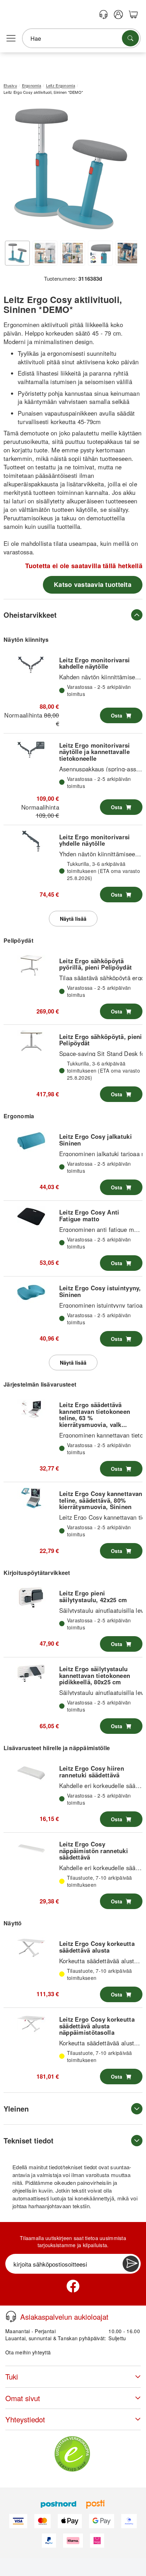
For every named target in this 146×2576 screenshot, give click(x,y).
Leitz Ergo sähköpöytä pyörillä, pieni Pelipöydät (96, 964)
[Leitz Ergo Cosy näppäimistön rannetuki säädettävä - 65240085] (31, 1849)
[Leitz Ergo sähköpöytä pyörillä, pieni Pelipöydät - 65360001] (31, 965)
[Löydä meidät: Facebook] (73, 2286)
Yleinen (16, 2109)
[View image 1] (17, 253)
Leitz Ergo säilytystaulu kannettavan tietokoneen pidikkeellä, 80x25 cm (95, 1675)
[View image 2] (45, 253)
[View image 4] (100, 253)
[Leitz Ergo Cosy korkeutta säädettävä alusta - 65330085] (31, 1948)
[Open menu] (11, 39)
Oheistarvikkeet (30, 615)
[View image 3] (73, 253)
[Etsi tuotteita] (130, 38)
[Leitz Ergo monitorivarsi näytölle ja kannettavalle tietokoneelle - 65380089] (31, 749)
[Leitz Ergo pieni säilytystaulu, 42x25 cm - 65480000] (31, 1598)
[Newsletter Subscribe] (131, 2264)
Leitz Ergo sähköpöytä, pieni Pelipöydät (101, 1040)
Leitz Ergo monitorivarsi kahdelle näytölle (95, 663)
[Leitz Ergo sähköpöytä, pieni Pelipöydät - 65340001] (31, 1041)
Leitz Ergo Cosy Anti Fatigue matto (89, 1215)
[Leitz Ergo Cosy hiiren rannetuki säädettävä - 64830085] (31, 1773)
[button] (70, 169)
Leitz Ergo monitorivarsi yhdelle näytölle (95, 840)
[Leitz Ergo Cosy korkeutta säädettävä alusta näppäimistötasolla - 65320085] (31, 2024)
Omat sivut (23, 2398)
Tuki (12, 2377)
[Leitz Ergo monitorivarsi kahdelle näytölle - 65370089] (31, 664)
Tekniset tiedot (29, 2140)
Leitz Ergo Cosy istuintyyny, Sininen (100, 1291)
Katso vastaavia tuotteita (93, 584)
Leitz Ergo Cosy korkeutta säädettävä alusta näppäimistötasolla (97, 2026)
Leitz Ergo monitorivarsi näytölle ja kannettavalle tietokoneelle (95, 752)
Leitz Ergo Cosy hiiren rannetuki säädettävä (92, 1771)
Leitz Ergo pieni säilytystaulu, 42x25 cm (93, 1596)
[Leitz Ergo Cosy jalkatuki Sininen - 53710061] (31, 1141)
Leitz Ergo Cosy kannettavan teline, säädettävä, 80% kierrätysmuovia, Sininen (101, 1500)
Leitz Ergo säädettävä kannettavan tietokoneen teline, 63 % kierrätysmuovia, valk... (95, 1414)
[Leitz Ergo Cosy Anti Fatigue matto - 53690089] (31, 1217)
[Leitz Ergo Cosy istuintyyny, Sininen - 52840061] (31, 1292)
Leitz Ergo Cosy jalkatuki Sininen (96, 1140)
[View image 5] (128, 253)
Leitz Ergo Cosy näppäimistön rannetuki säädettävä (94, 1850)
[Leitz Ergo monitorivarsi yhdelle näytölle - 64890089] (31, 841)
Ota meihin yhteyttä (28, 2352)
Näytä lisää (73, 919)
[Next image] (127, 170)
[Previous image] (14, 170)
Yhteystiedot (25, 2419)
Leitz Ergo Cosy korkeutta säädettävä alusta (97, 1947)
